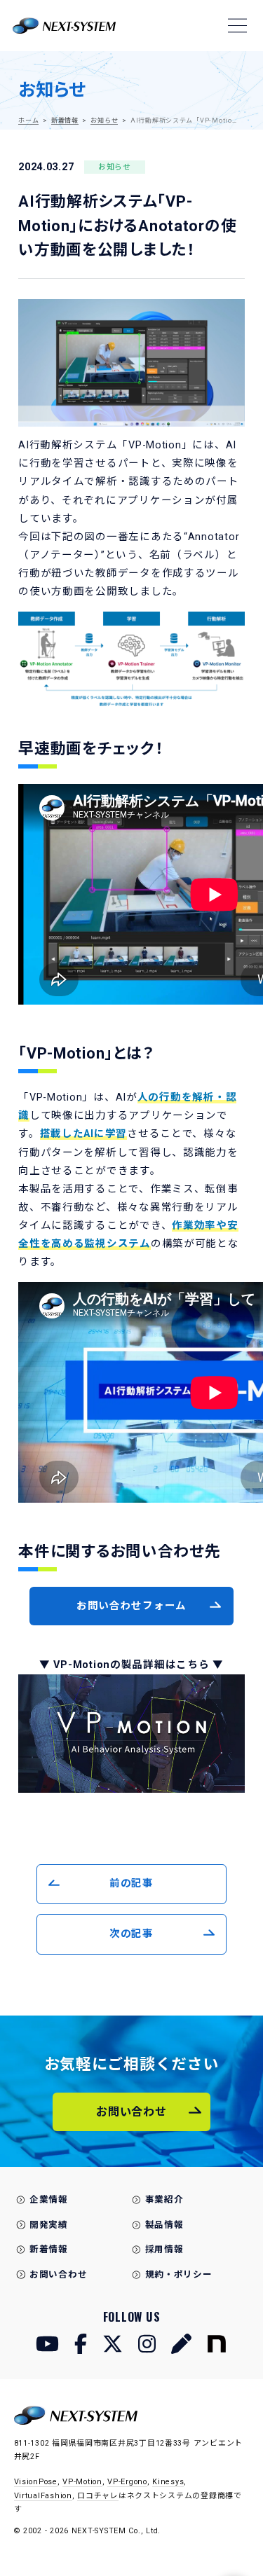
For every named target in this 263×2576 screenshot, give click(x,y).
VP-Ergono (127, 2482)
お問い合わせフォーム (131, 1606)
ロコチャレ (98, 2496)
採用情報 (164, 2249)
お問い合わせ (58, 2274)
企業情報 (49, 2199)
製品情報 (164, 2225)
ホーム (28, 120)
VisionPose (36, 2482)
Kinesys (168, 2482)
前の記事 (131, 1883)
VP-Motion (82, 2482)
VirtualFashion (43, 2496)
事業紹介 (164, 2199)
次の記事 (131, 1934)
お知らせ (104, 120)
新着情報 (65, 120)
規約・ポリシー (179, 2274)
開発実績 (49, 2225)
